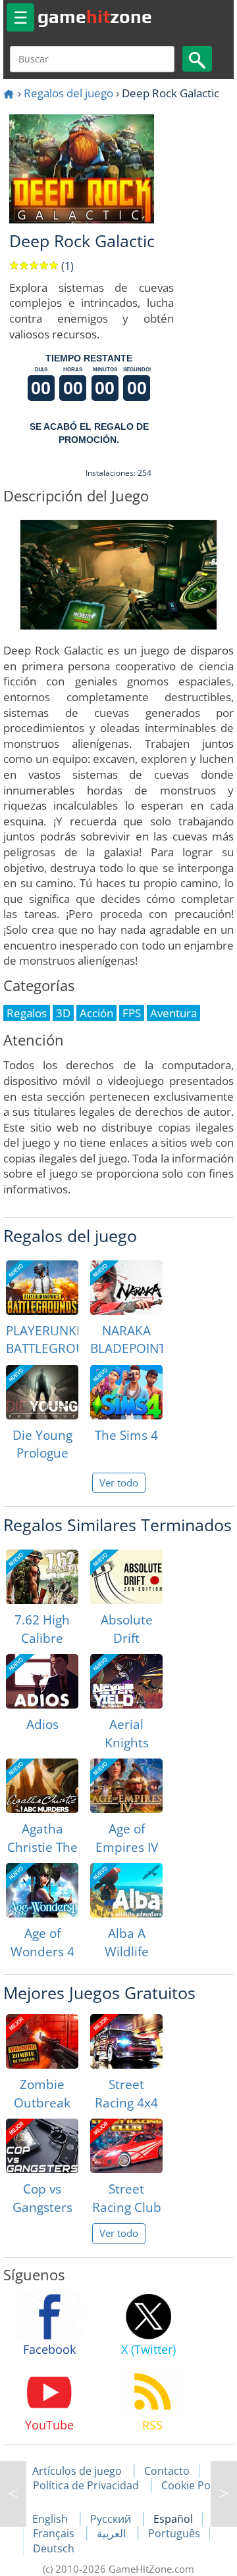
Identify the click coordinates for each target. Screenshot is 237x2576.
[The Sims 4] (126, 1392)
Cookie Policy (194, 2485)
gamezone (95, 16)
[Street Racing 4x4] (126, 2041)
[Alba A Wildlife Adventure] (126, 1890)
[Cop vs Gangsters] (42, 2146)
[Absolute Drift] (126, 1577)
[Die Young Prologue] (42, 1392)
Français (55, 2533)
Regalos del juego (68, 93)
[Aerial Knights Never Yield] (126, 1681)
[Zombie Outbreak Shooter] (42, 2041)
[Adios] (42, 1681)
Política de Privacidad (86, 2485)
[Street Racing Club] (126, 2146)
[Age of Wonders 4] (42, 1890)
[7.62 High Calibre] (42, 1577)
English (51, 2519)
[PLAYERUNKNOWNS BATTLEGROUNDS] (42, 1288)
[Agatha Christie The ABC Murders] (42, 1786)
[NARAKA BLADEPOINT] (126, 1288)
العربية (113, 2533)
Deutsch (54, 2548)
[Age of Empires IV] (126, 1786)
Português (174, 2533)
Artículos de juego (77, 2471)
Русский (112, 2519)
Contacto (167, 2471)
